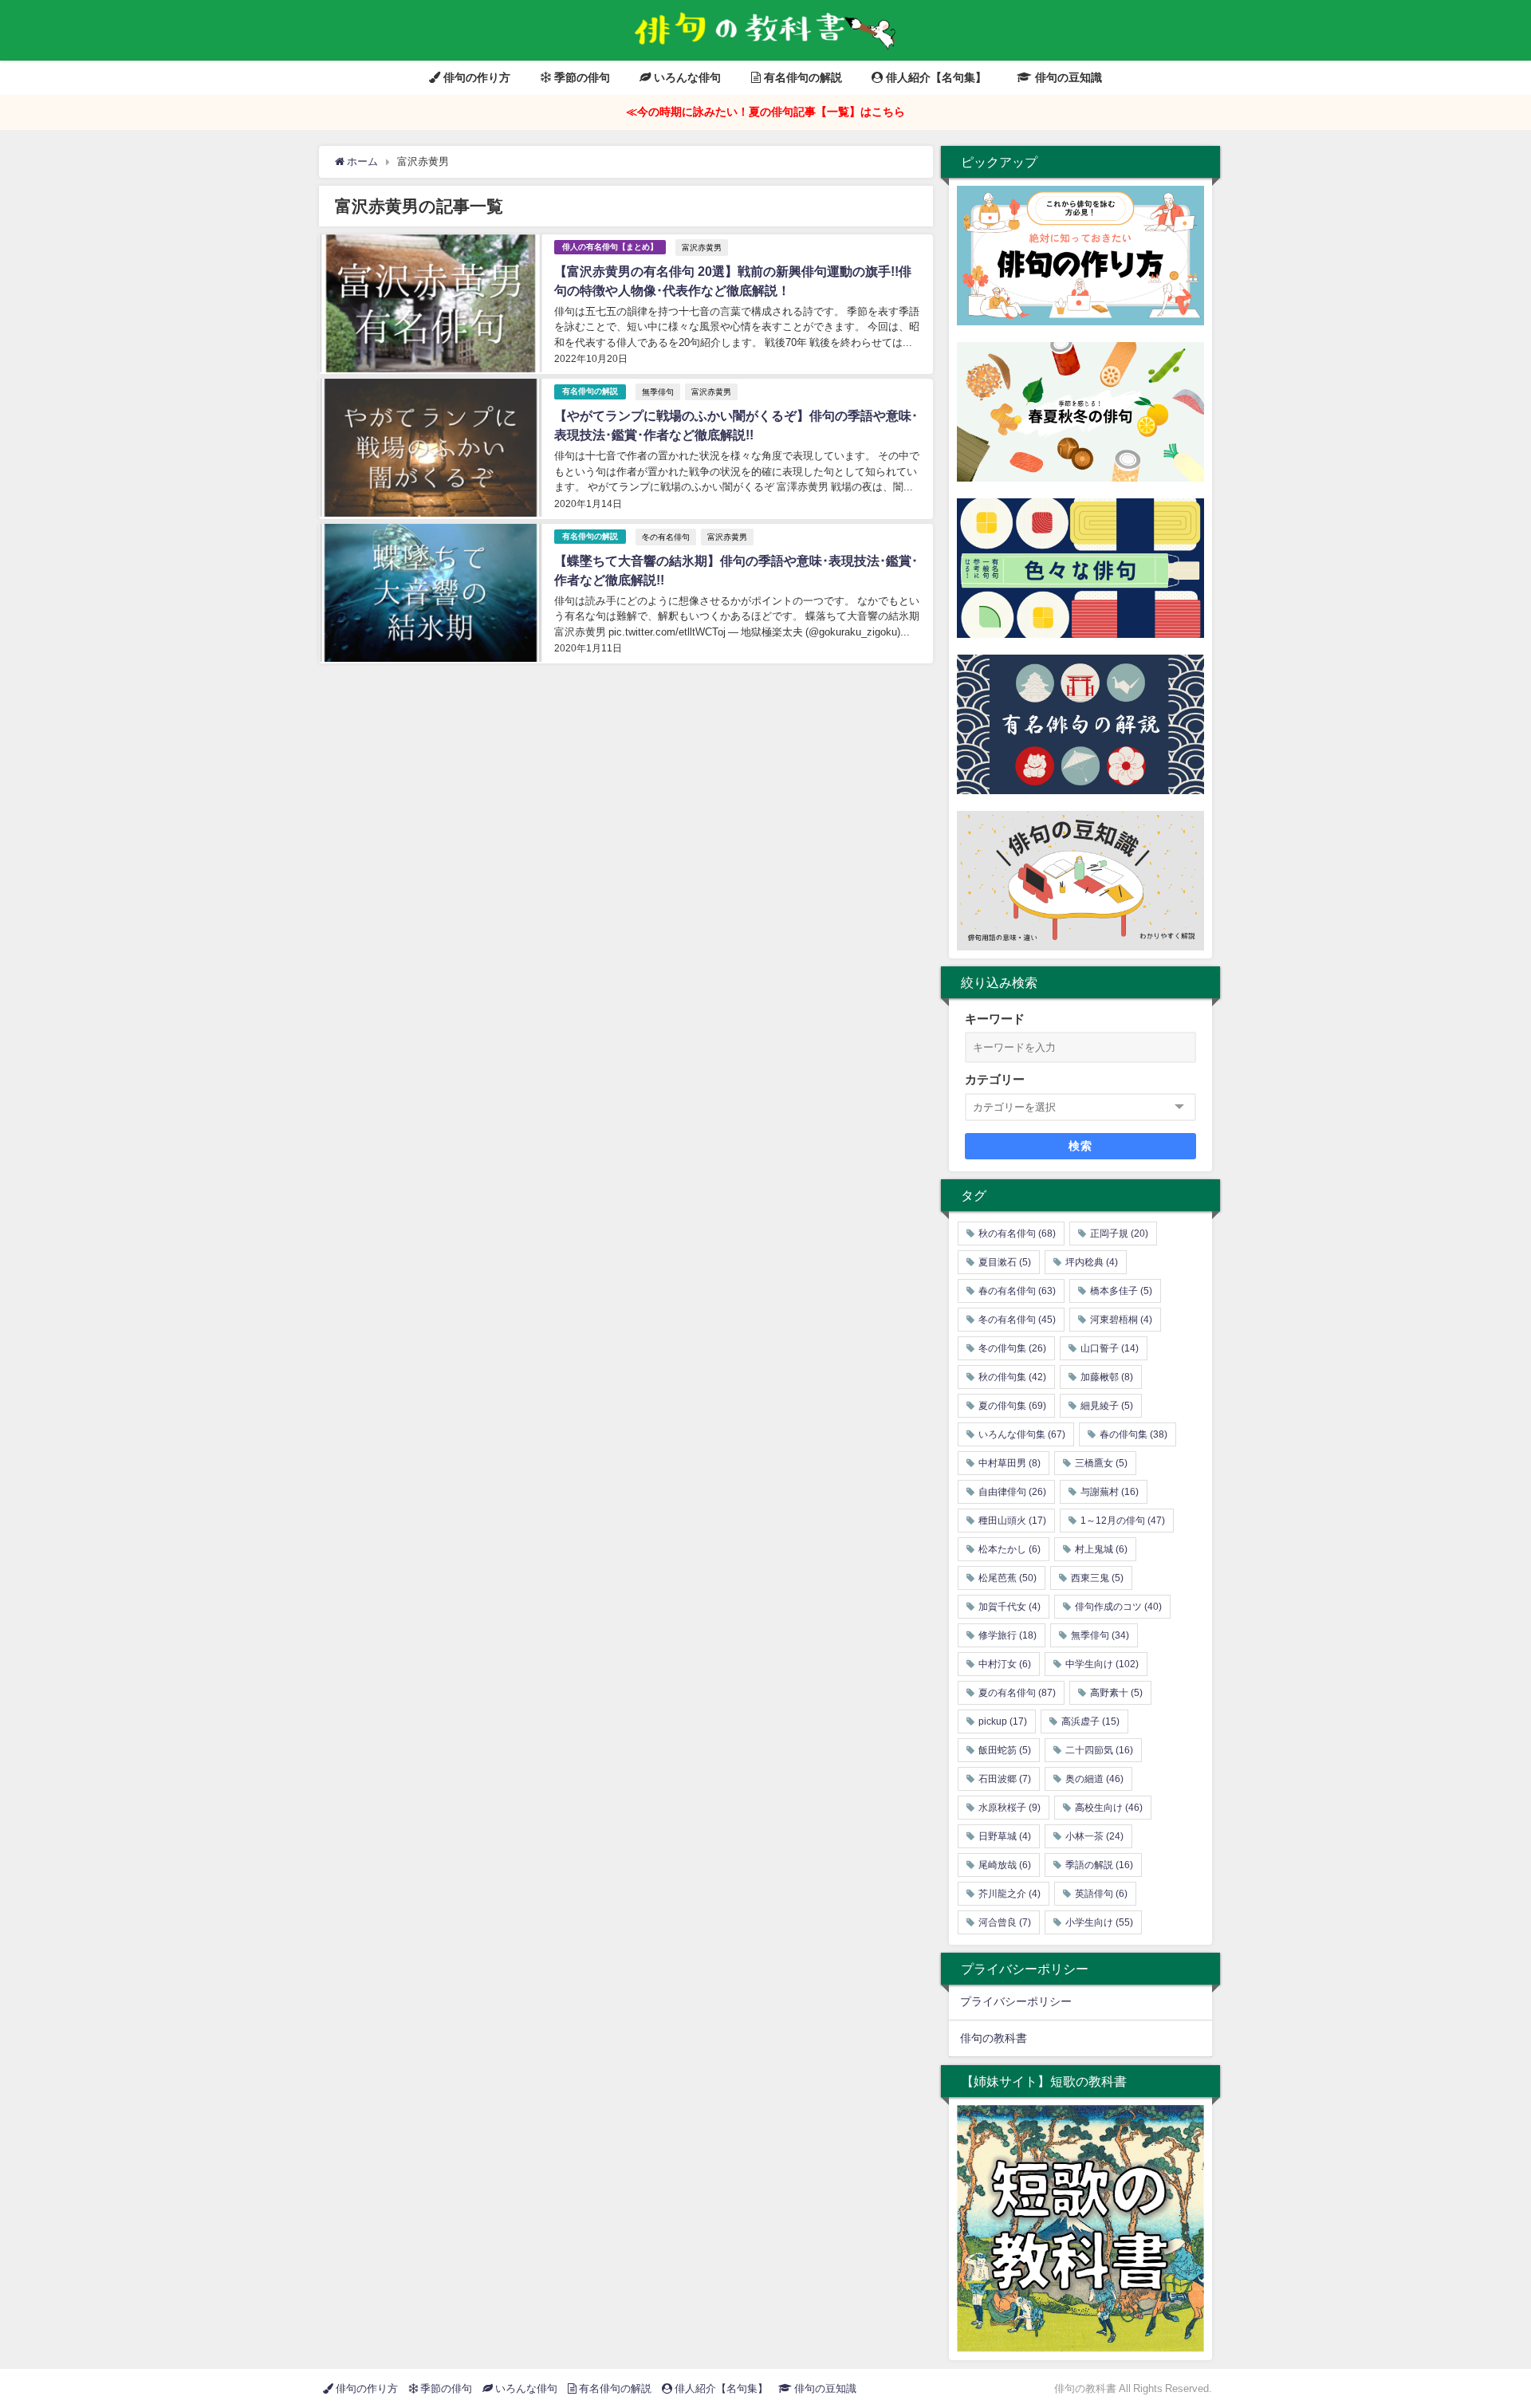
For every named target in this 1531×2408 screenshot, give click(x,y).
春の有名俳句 (1017, 1291)
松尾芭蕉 (1008, 1578)
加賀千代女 (1010, 1607)
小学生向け (1099, 1922)
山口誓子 (1110, 1348)
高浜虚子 (1090, 1721)
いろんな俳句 (686, 77)
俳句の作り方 (475, 77)
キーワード (995, 1019)
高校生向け (1109, 1808)
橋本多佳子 (1121, 1291)
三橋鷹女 (1101, 1463)
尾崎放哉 (1005, 1865)
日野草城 (1005, 1836)
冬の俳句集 (1012, 1348)
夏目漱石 (1005, 1262)
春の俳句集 (1133, 1434)
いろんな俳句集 (1022, 1434)
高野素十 (1116, 1693)
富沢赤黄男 (702, 247)
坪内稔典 (1092, 1262)
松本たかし (1010, 1549)
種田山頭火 (1012, 1521)
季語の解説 (1099, 1865)
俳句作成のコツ (1118, 1607)
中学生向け (1102, 1664)
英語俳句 (1101, 1894)
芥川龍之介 (1010, 1894)
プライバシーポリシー (1016, 2001)
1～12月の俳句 (1123, 1521)
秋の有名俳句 (1017, 1234)
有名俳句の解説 (801, 77)
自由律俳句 (1012, 1492)
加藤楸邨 (1107, 1377)
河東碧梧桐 (1121, 1320)
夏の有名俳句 (1017, 1693)
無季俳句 (658, 391)
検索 (1081, 1146)
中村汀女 (1005, 1664)
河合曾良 (1005, 1922)
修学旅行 (1008, 1635)
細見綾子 (1107, 1406)
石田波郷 (1005, 1779)
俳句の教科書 (994, 2038)
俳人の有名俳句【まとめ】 (610, 247)
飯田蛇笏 (1005, 1750)
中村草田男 (1010, 1463)
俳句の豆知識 (1067, 77)
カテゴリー (995, 1079)
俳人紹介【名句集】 (935, 77)
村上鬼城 (1101, 1549)
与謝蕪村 (1110, 1492)
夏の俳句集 (1012, 1406)
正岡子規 (1119, 1234)
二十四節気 (1099, 1750)
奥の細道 (1094, 1779)
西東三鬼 (1097, 1578)
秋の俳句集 (1012, 1377)
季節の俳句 (581, 77)
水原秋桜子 (1010, 1808)
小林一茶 (1094, 1836)
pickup (1003, 1721)
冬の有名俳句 (666, 537)
